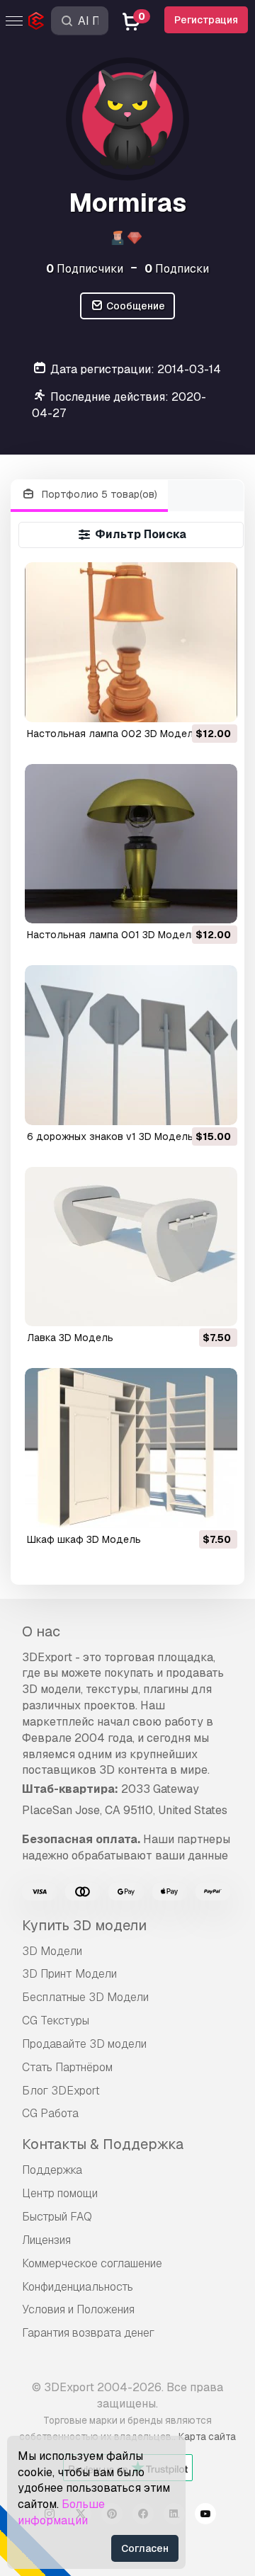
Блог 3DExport (61, 2091)
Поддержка (52, 2170)
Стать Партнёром (67, 2067)
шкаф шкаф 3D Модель (84, 1539)
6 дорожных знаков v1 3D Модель (110, 1136)
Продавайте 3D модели (84, 2044)
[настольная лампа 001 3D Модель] (131, 844)
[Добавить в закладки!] (217, 702)
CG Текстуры (56, 2021)
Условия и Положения (78, 2309)
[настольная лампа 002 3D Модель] (131, 642)
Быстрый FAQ (57, 2217)
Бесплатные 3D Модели (85, 1997)
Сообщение (135, 306)
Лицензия (46, 2240)
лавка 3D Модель (70, 1338)
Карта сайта (207, 2437)
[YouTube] (205, 2516)
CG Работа (50, 2113)
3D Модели (52, 1951)
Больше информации (61, 2512)
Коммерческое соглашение (92, 2263)
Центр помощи (60, 2193)
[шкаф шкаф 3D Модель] (131, 1448)
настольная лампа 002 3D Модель (113, 734)
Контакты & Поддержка (103, 2144)
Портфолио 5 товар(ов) (98, 494)
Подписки (177, 269)
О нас (41, 1631)
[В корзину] (188, 702)
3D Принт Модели (69, 1974)
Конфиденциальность (78, 2287)
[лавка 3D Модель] (131, 1247)
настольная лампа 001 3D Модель (112, 935)
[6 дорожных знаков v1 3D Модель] (131, 1045)
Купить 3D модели (84, 1925)
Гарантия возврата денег (88, 2333)
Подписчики (85, 269)
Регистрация (206, 20)
